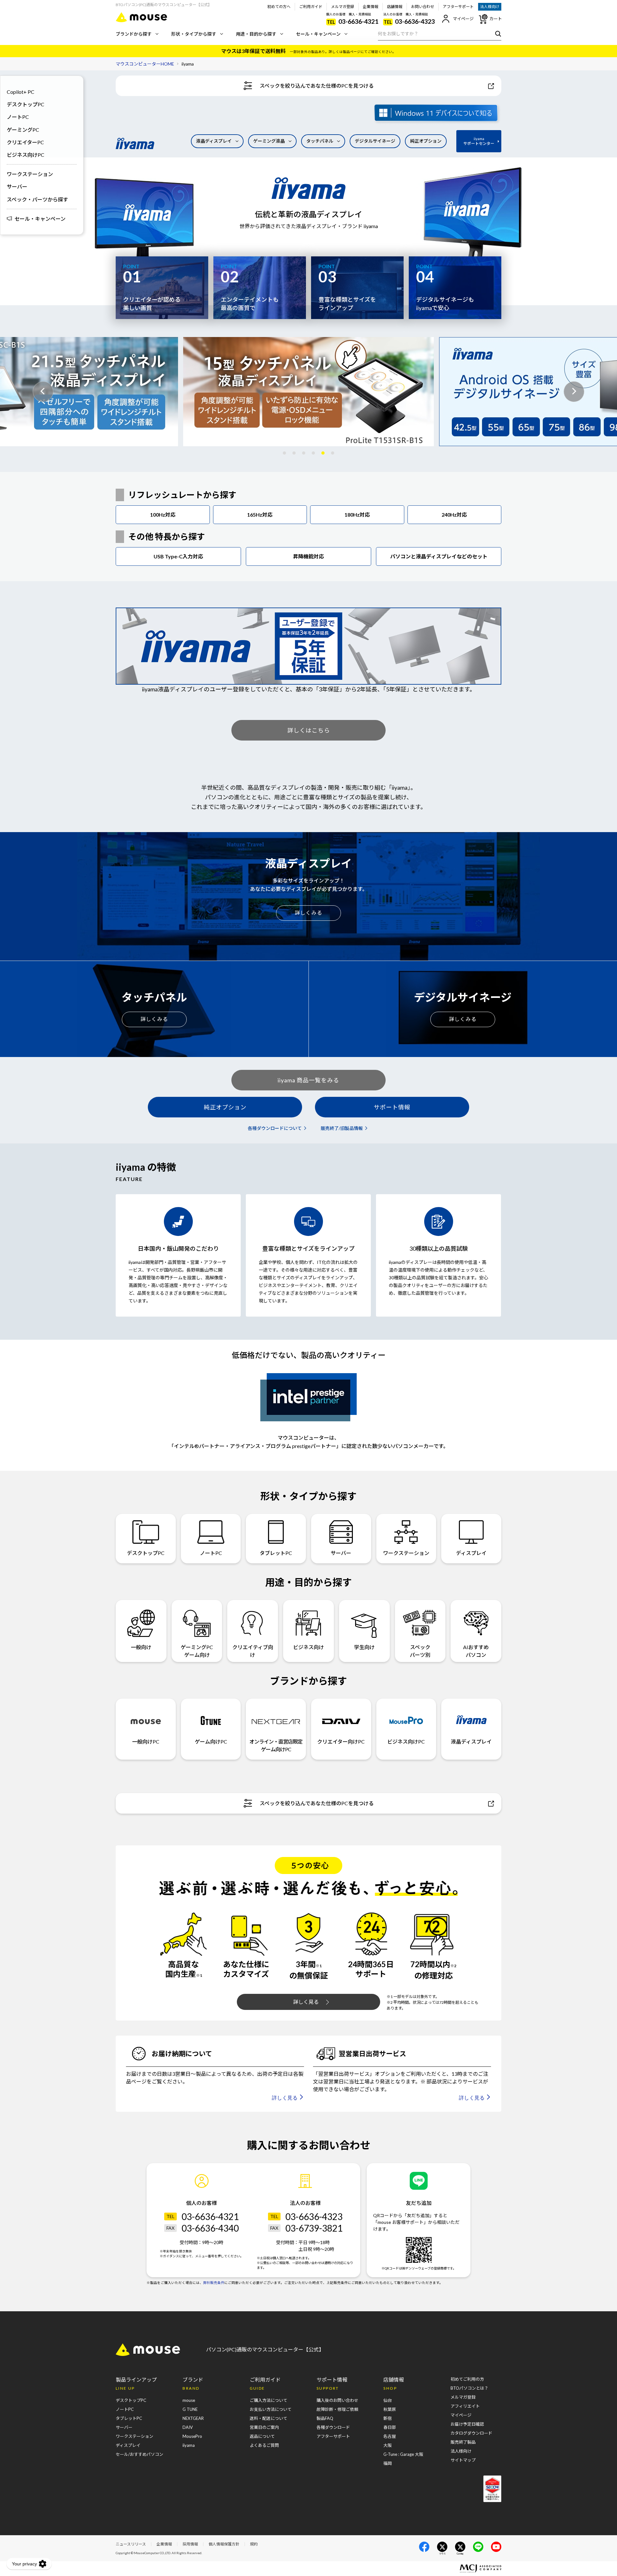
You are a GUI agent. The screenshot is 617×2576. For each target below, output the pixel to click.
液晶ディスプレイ (214, 141)
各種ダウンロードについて (275, 1128)
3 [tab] (304, 453)
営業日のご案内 (264, 2427)
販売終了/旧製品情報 (342, 1128)
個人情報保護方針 (224, 2544)
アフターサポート (458, 7)
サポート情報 (392, 1107)
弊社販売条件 (214, 2283)
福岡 (388, 2463)
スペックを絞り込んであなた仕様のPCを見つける (317, 86)
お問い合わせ (423, 7)
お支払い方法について (271, 2409)
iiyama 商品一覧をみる (308, 1080)
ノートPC (18, 117)
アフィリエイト (465, 2406)
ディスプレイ (471, 1553)
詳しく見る (306, 2002)
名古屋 (390, 2436)
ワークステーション (30, 174)
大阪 (388, 2445)
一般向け (141, 1647)
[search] (497, 33)
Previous (43, 392)
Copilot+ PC (21, 92)
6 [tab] (333, 453)
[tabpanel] (308, 392)
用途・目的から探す (256, 34)
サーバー (17, 187)
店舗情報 (395, 7)
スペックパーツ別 (420, 1651)
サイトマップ (463, 2460)
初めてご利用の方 (467, 2379)
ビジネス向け (308, 1647)
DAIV (188, 2427)
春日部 (390, 2427)
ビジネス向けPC (26, 155)
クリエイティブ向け (253, 1651)
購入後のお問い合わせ (337, 2400)
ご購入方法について (268, 2400)
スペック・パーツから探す (37, 199)
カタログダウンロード (471, 2433)
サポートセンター (479, 141)
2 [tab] (294, 453)
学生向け (364, 1647)
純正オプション (426, 141)
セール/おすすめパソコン (139, 2454)
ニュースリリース (131, 2544)
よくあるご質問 (264, 2445)
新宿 (388, 2418)
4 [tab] (313, 453)
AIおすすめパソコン (476, 1651)
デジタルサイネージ (375, 141)
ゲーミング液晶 (269, 141)
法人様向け (490, 7)
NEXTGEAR (193, 2418)
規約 (254, 2544)
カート (496, 19)
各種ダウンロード (333, 2427)
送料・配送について (268, 2418)
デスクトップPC (26, 104)
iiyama (189, 2445)
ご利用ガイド (311, 7)
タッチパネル (320, 141)
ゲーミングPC (23, 130)
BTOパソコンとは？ (469, 2388)
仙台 (388, 2400)
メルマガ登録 (343, 7)
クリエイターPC (25, 142)
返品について (262, 2436)
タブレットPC (276, 1553)
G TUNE (190, 2409)
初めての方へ (279, 7)
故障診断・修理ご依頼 (337, 2409)
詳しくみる (308, 913)
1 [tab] (284, 453)
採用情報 (190, 2544)
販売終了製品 (463, 2442)
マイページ (463, 19)
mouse (189, 2400)
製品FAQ (325, 2418)
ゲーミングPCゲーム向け (197, 1651)
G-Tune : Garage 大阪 (403, 2454)
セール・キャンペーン (318, 34)
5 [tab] (323, 453)
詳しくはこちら (309, 730)
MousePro (192, 2436)
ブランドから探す (134, 34)
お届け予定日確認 (467, 2424)
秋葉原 (390, 2409)
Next (574, 392)
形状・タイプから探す (194, 34)
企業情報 (371, 7)
